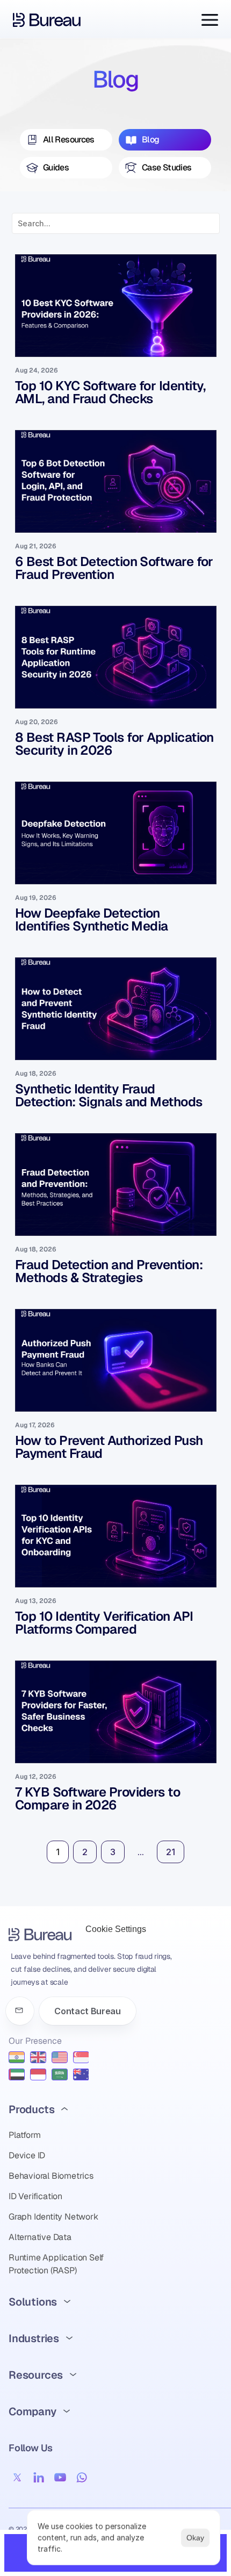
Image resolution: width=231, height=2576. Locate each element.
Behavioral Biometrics (51, 2176)
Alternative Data (40, 2237)
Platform (24, 2135)
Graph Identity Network (53, 2217)
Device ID (27, 2155)
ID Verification (35, 2196)
